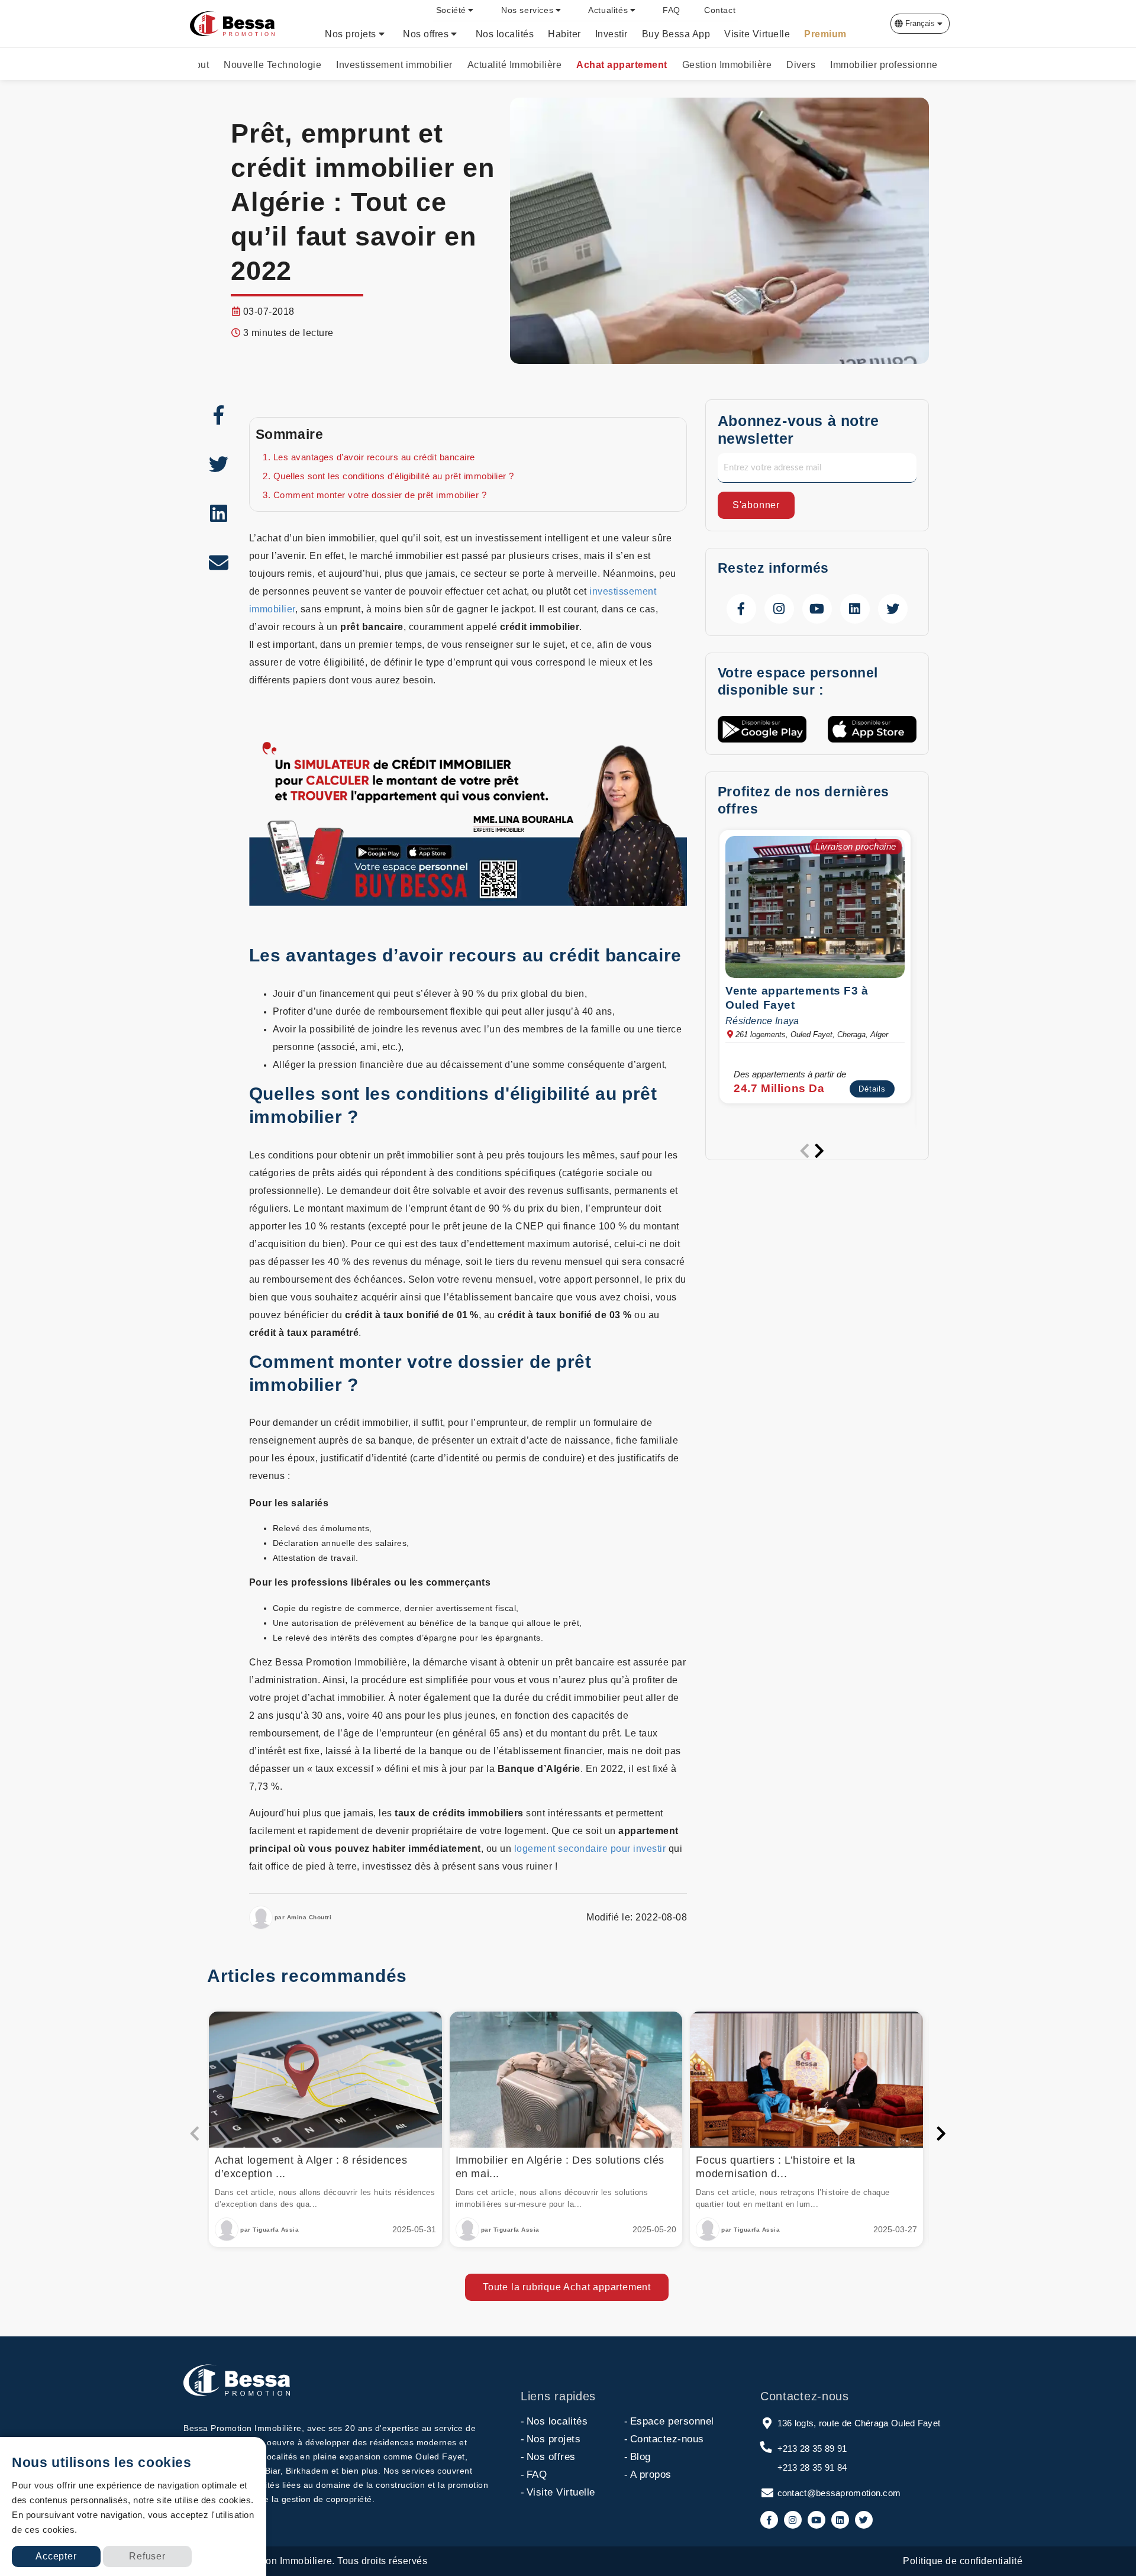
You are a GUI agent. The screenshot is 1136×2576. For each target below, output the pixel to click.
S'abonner (756, 505)
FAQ (534, 2475)
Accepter (56, 2556)
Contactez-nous (664, 2439)
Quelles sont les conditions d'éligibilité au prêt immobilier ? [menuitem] (394, 476)
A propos (648, 2475)
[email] (219, 562)
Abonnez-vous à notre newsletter (798, 430)
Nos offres (548, 2457)
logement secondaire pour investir (590, 1849)
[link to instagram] (779, 609)
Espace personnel (669, 2421)
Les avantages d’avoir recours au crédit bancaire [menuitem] (374, 457)
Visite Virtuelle (558, 2492)
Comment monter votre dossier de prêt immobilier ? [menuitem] (380, 495)
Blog (638, 2457)
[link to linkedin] (855, 609)
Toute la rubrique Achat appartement (567, 2287)
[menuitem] (457, 10)
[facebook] (219, 415)
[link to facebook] (741, 609)
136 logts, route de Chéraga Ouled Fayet (859, 2423)
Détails (872, 1088)
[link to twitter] (893, 609)
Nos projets (551, 2439)
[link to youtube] (817, 609)
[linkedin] (219, 513)
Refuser (147, 2556)
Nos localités (554, 2421)
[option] (817, 970)
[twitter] (219, 464)
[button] (920, 24)
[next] (819, 1151)
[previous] (805, 1151)
